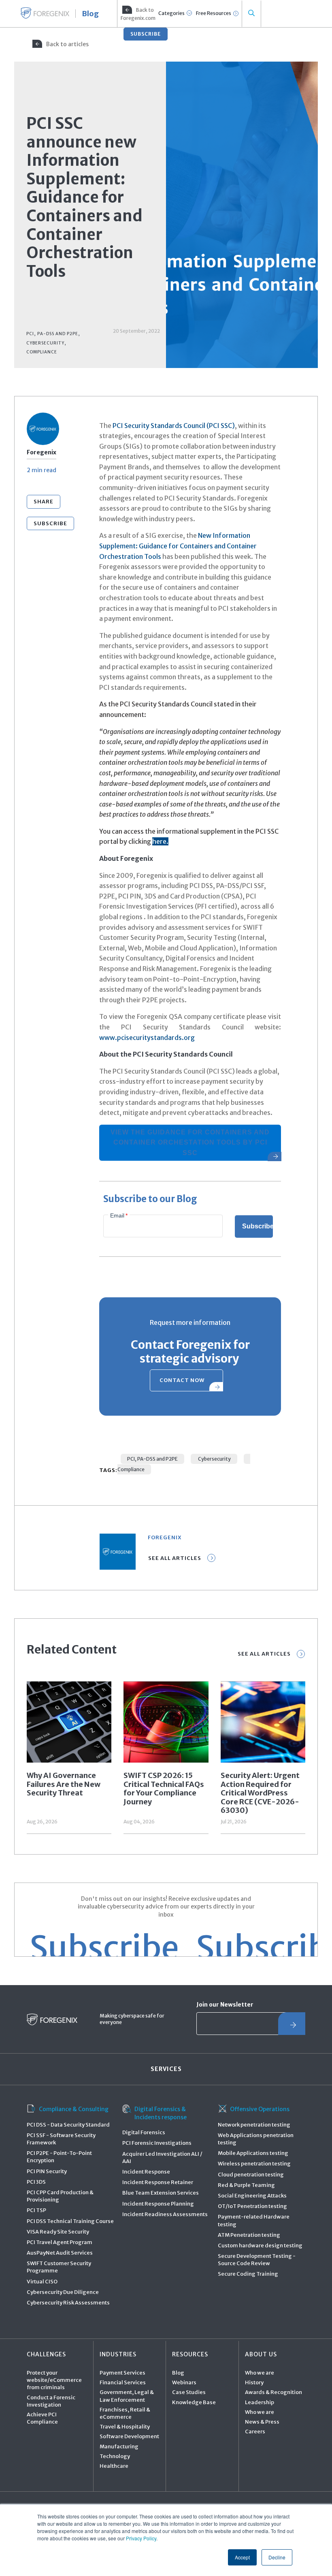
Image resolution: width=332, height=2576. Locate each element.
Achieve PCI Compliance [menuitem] (42, 2418)
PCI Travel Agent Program (60, 2242)
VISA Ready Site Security (58, 2232)
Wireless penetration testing (254, 2164)
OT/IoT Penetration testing (252, 2206)
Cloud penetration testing (251, 2175)
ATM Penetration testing (249, 2235)
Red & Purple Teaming (246, 2185)
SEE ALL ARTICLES (264, 1654)
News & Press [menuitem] (262, 2422)
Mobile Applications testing (253, 2153)
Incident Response (146, 2172)
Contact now (182, 1380)
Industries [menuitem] (118, 2354)
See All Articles (175, 1558)
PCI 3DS (36, 2182)
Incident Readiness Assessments (165, 2214)
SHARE (44, 502)
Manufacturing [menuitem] (119, 2447)
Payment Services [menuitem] (122, 2373)
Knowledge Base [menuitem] (194, 2402)
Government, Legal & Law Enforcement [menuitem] (127, 2396)
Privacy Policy (141, 2538)
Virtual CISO (42, 2282)
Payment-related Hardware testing (254, 2220)
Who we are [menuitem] (260, 2373)
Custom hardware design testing (260, 2245)
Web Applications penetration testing (256, 2139)
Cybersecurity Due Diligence (63, 2292)
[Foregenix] (45, 13)
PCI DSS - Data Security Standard (68, 2125)
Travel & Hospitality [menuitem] (125, 2427)
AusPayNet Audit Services (60, 2253)
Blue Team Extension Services (161, 2193)
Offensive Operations (260, 2109)
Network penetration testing (254, 2125)
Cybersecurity (214, 1459)
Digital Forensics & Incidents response (161, 2113)
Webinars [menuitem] (184, 2382)
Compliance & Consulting (74, 2109)
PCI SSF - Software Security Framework (61, 2139)
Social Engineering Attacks (252, 2196)
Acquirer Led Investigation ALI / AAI (162, 2158)
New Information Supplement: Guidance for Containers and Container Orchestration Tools (178, 546)
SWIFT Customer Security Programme (59, 2267)
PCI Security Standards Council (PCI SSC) (174, 426)
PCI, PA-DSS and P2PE (152, 1459)
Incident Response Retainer (158, 2182)
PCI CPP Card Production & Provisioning (60, 2196)
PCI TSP (36, 2210)
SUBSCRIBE (146, 34)
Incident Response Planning (158, 2204)
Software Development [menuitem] (129, 2436)
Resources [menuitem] (190, 2354)
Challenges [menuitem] (46, 2354)
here (159, 841)
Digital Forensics (144, 2132)
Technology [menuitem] (115, 2456)
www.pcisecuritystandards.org (147, 1038)
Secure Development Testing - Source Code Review (257, 2260)
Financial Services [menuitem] (123, 2382)
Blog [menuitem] (178, 2373)
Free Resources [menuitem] (214, 13)
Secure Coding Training (248, 2274)
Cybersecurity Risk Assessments (68, 2303)
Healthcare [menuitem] (114, 2466)
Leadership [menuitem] (260, 2402)
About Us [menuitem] (261, 2354)
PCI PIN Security (47, 2171)
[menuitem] (137, 14)
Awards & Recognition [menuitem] (273, 2392)
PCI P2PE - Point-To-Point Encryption (59, 2157)
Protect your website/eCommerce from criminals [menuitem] (54, 2380)
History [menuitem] (254, 2382)
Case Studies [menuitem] (189, 2392)
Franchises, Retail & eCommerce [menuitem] (125, 2413)
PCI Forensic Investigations (157, 2143)
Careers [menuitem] (255, 2432)
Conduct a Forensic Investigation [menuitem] (51, 2401)
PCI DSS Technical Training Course (70, 2221)
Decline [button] (277, 2557)
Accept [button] (242, 2557)
